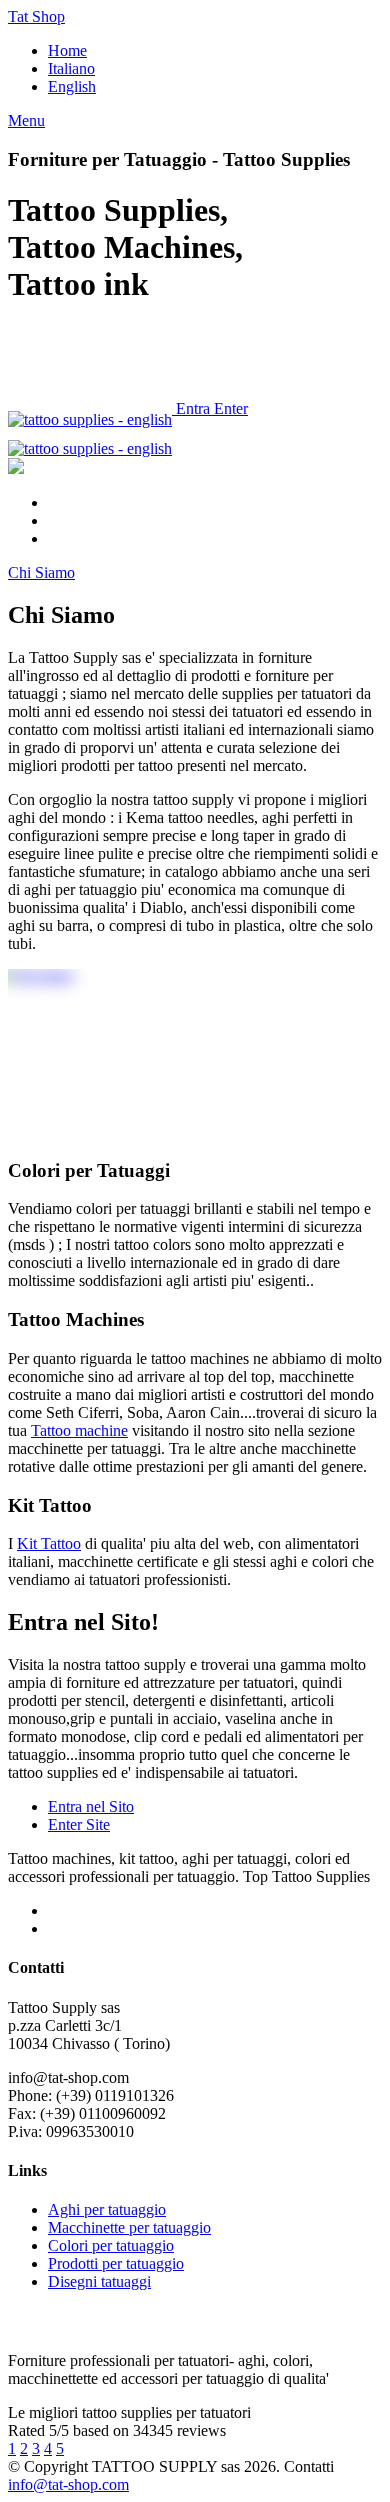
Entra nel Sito (91, 1806)
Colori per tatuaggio (111, 2245)
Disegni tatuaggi (99, 2281)
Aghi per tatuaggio (107, 2209)
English (72, 86)
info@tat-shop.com (68, 2484)
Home (67, 50)
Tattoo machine (79, 1430)
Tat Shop (36, 16)
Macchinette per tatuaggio (129, 2227)
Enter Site (79, 1824)
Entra (193, 408)
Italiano (71, 68)
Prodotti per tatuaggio (116, 2263)
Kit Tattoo (49, 1543)
